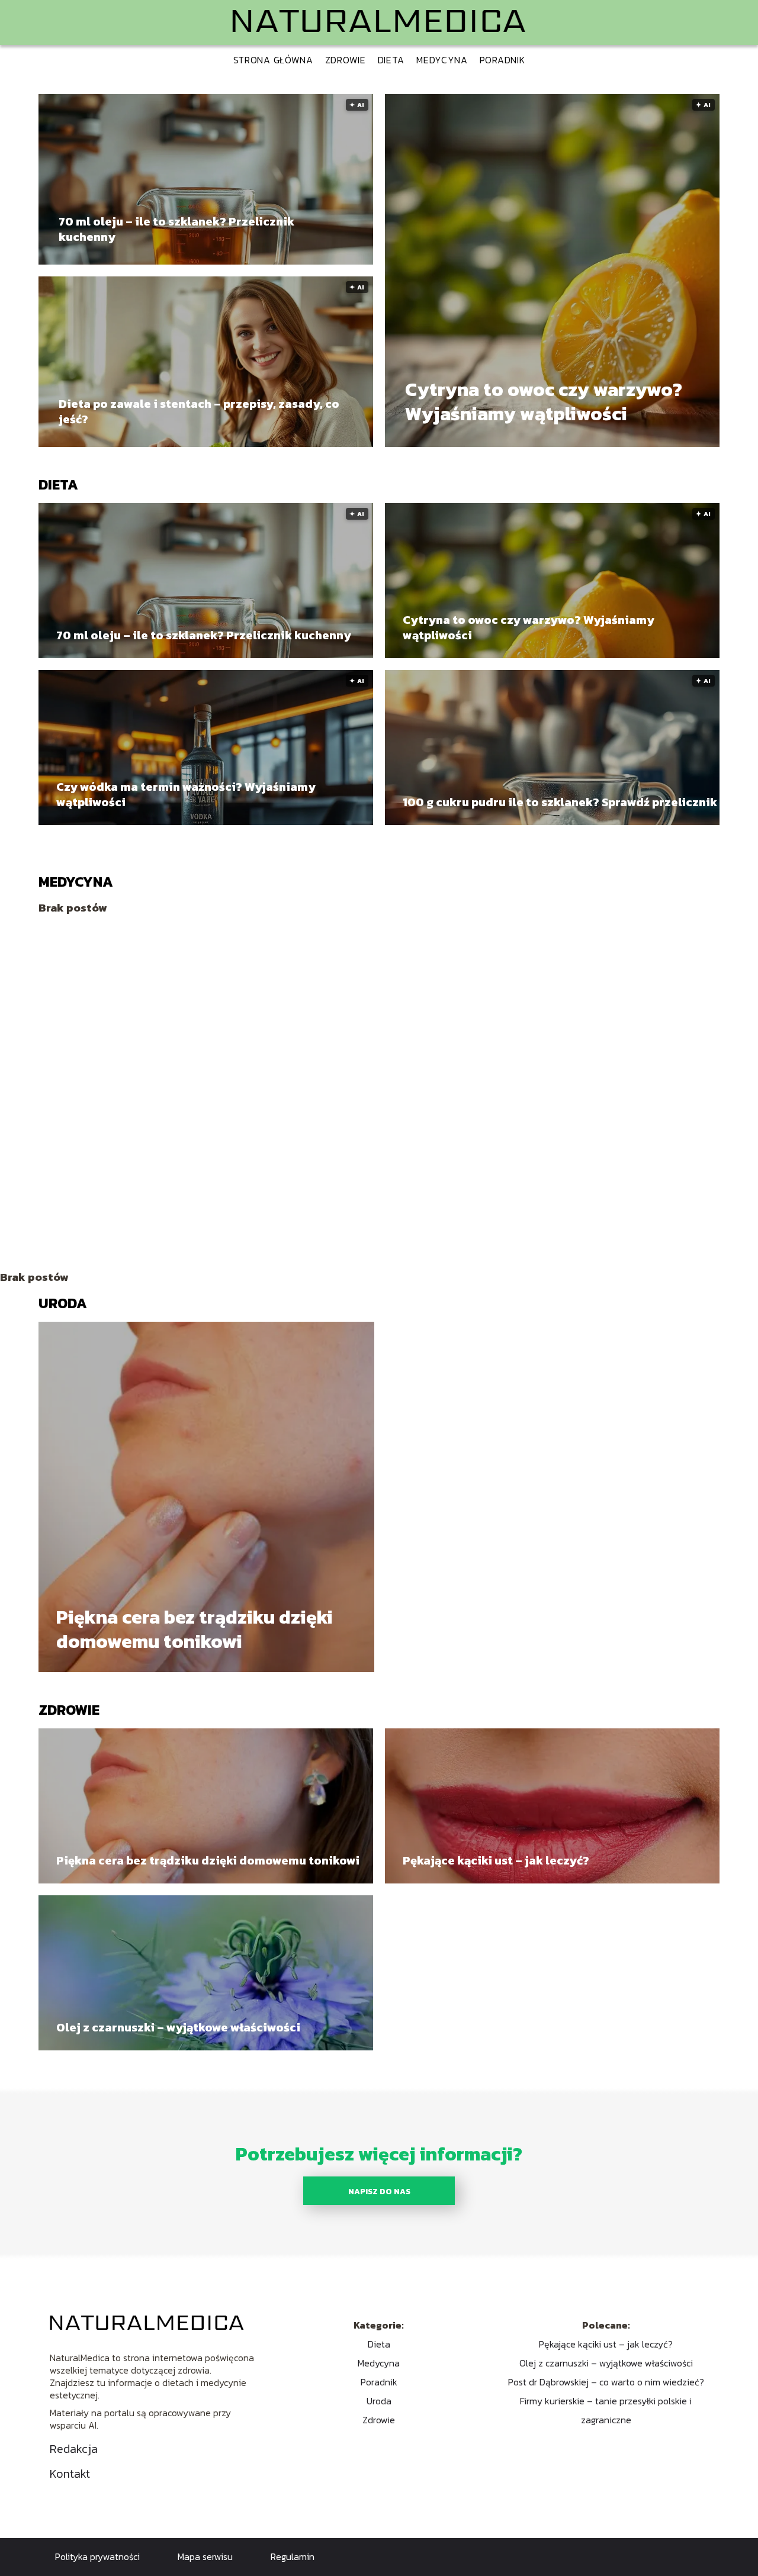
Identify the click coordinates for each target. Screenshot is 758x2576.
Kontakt (70, 2474)
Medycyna (442, 60)
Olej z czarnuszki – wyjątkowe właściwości (178, 2027)
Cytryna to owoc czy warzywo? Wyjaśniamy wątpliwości (544, 402)
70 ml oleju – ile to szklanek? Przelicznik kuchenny (176, 229)
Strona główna (273, 60)
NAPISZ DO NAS (379, 2191)
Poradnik (502, 60)
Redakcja (74, 2449)
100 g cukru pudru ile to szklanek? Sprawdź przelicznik (560, 802)
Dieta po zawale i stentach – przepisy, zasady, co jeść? (199, 411)
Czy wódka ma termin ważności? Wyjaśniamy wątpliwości (186, 794)
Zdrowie (346, 60)
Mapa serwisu (205, 2556)
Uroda (63, 1303)
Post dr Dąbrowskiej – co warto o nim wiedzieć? (606, 2382)
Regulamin (293, 2556)
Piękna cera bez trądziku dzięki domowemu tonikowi (195, 1630)
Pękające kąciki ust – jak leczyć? (496, 1860)
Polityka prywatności (97, 2556)
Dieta (391, 60)
